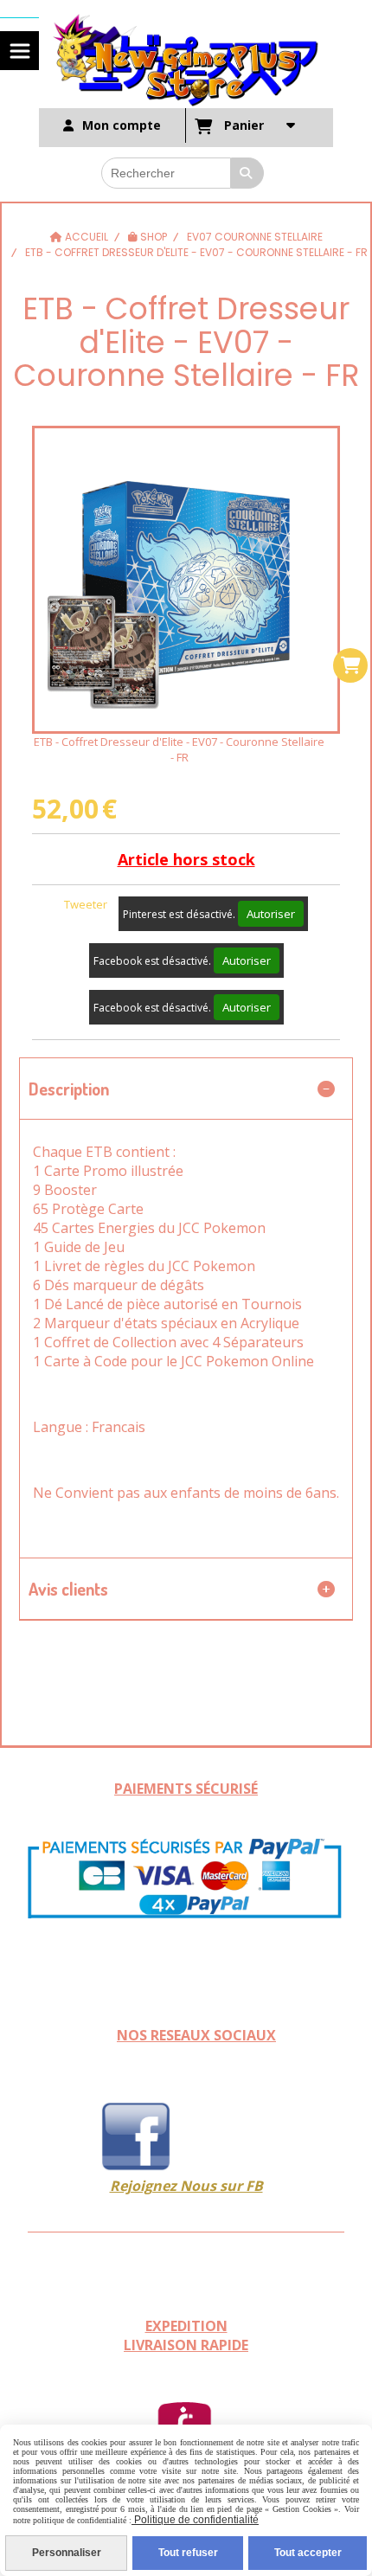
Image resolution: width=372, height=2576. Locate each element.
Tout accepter (308, 2553)
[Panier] (350, 665)
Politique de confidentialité (195, 2520)
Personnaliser (67, 2553)
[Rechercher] (247, 173)
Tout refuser (188, 2553)
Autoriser (271, 914)
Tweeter (86, 904)
